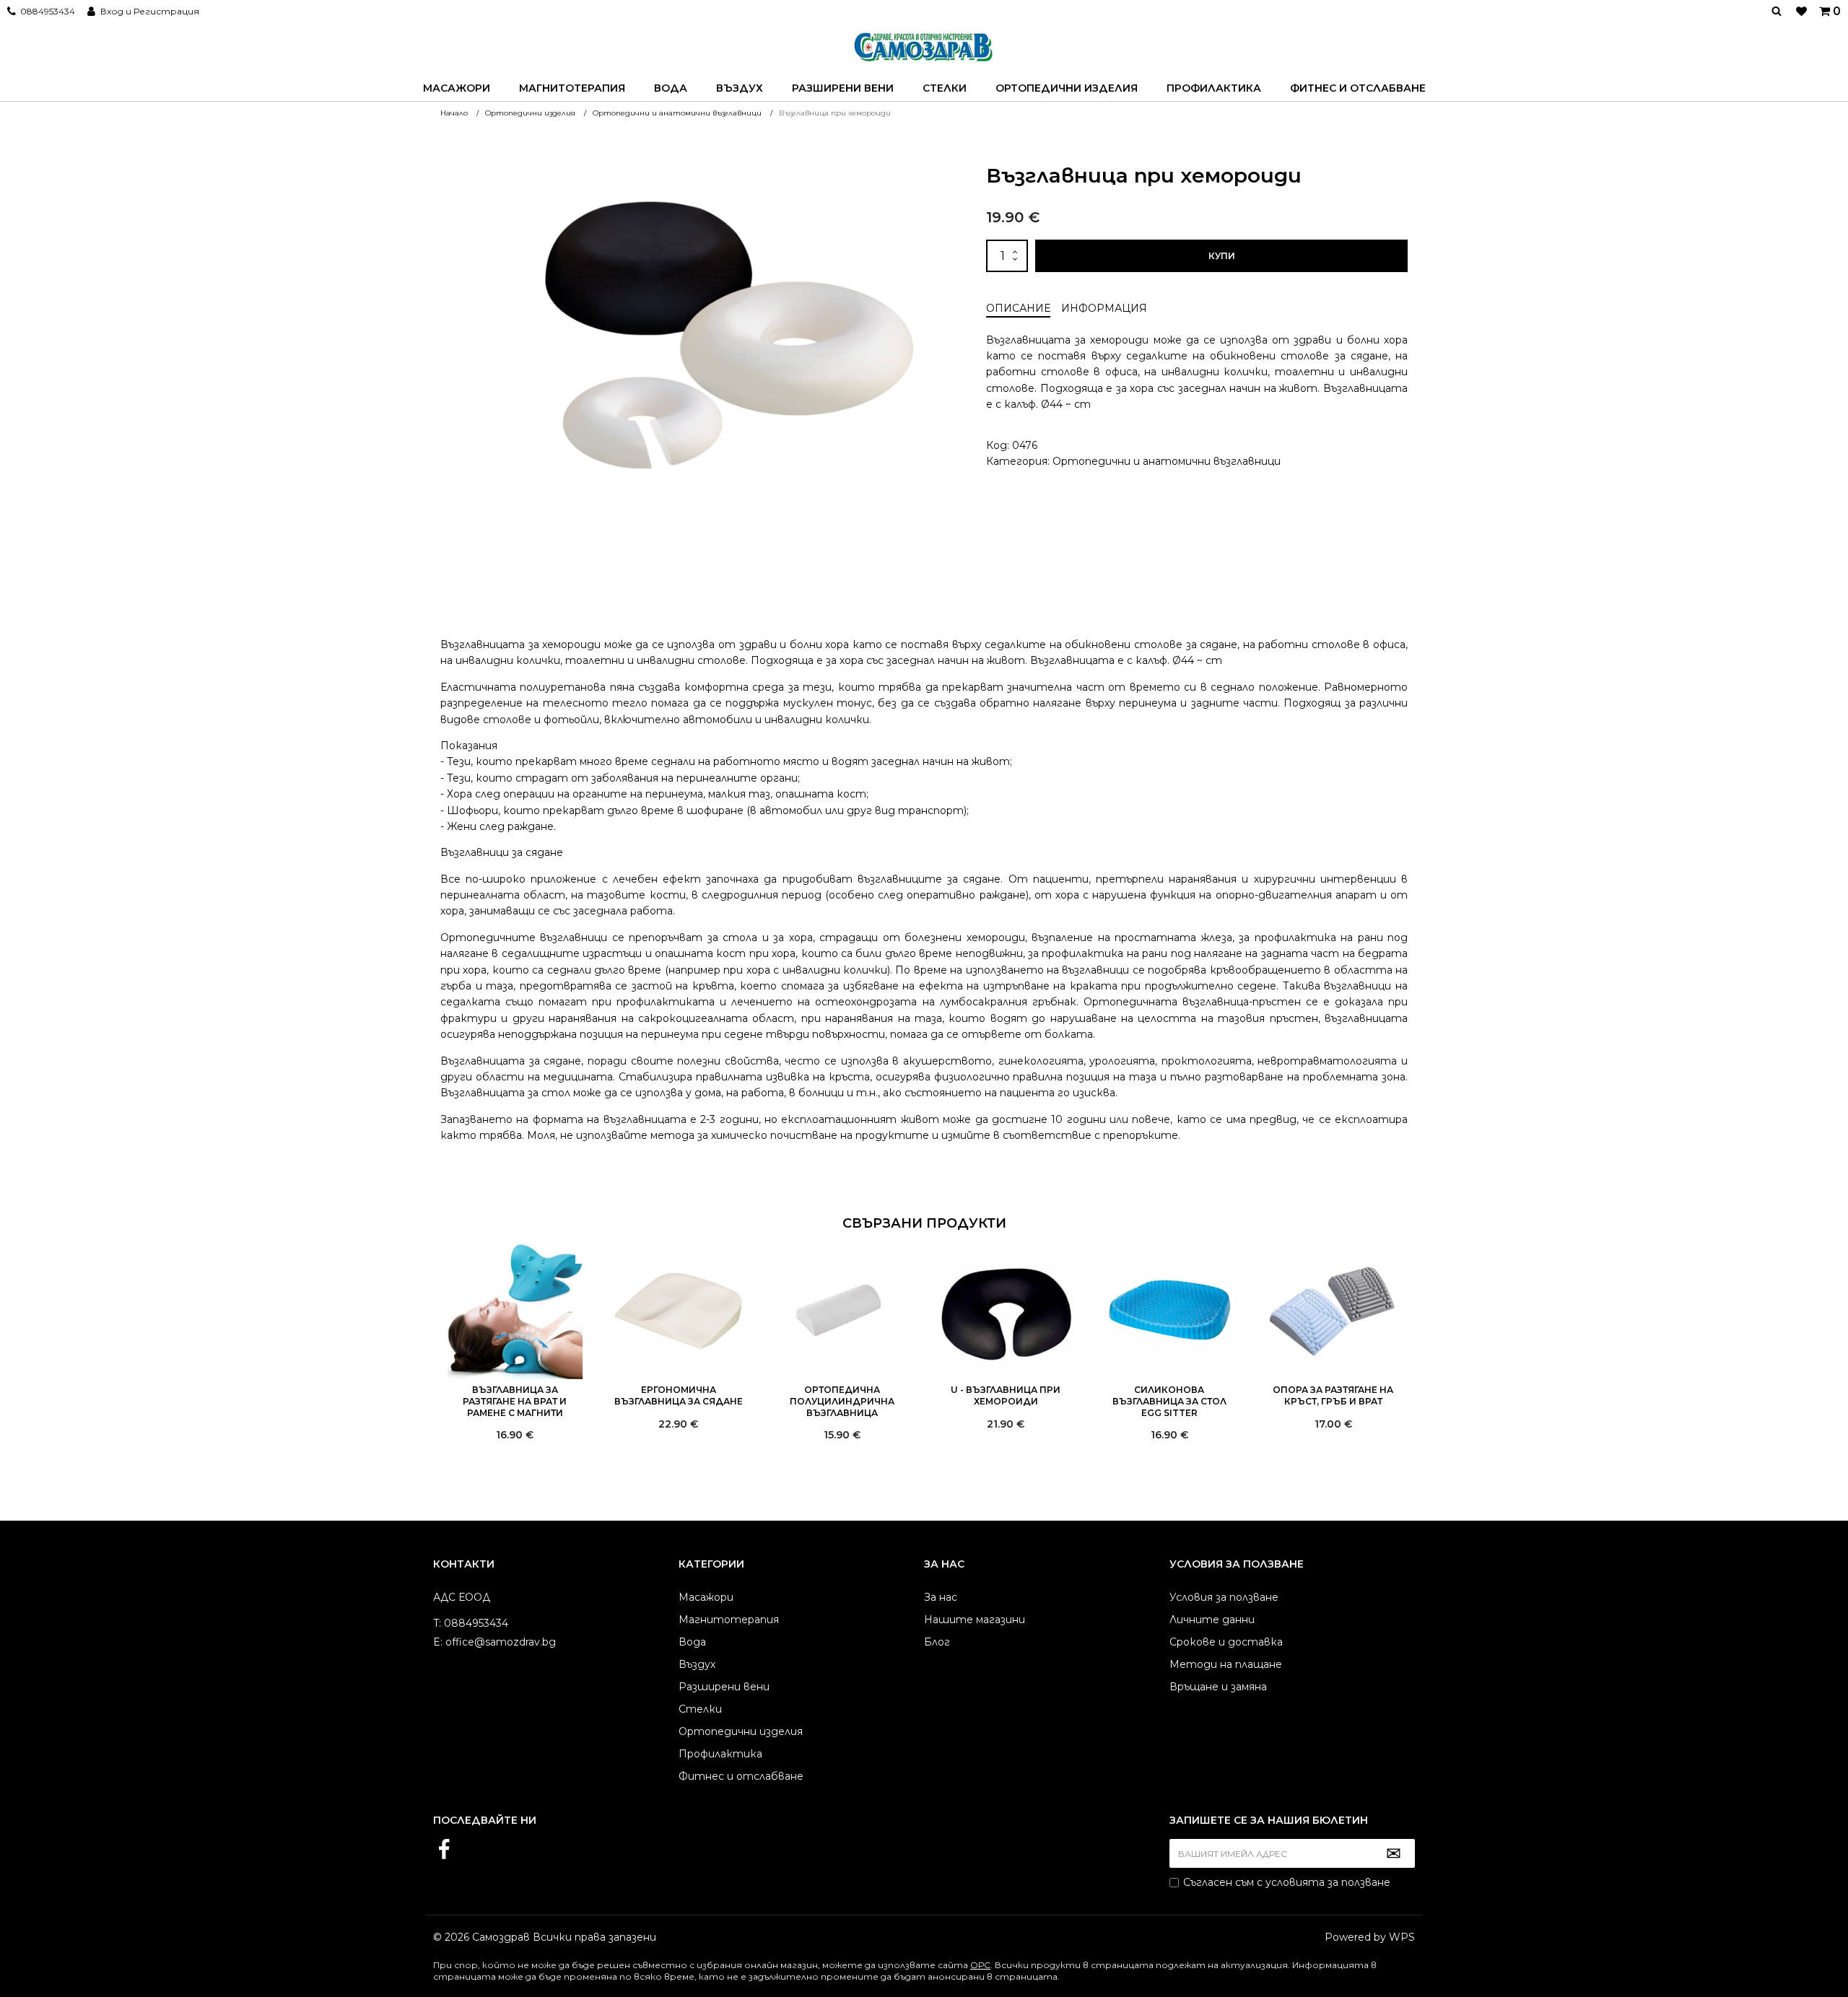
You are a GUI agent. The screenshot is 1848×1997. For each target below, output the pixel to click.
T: (437, 1623)
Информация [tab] (1104, 308)
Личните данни (1212, 1620)
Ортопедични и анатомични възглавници (1167, 461)
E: (438, 1642)
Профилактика (1214, 88)
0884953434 (48, 11)
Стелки (945, 88)
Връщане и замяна (1218, 1687)
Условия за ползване (1224, 1597)
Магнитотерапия (572, 88)
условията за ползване (1328, 1882)
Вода (671, 88)
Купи (1222, 256)
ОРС (980, 1965)
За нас (941, 1597)
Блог (937, 1642)
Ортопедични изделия (1067, 88)
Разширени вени (843, 88)
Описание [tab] (1018, 308)
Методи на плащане (1226, 1664)
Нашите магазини (975, 1620)
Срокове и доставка (1226, 1642)
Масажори (457, 88)
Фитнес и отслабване (1358, 88)
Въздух (740, 88)
